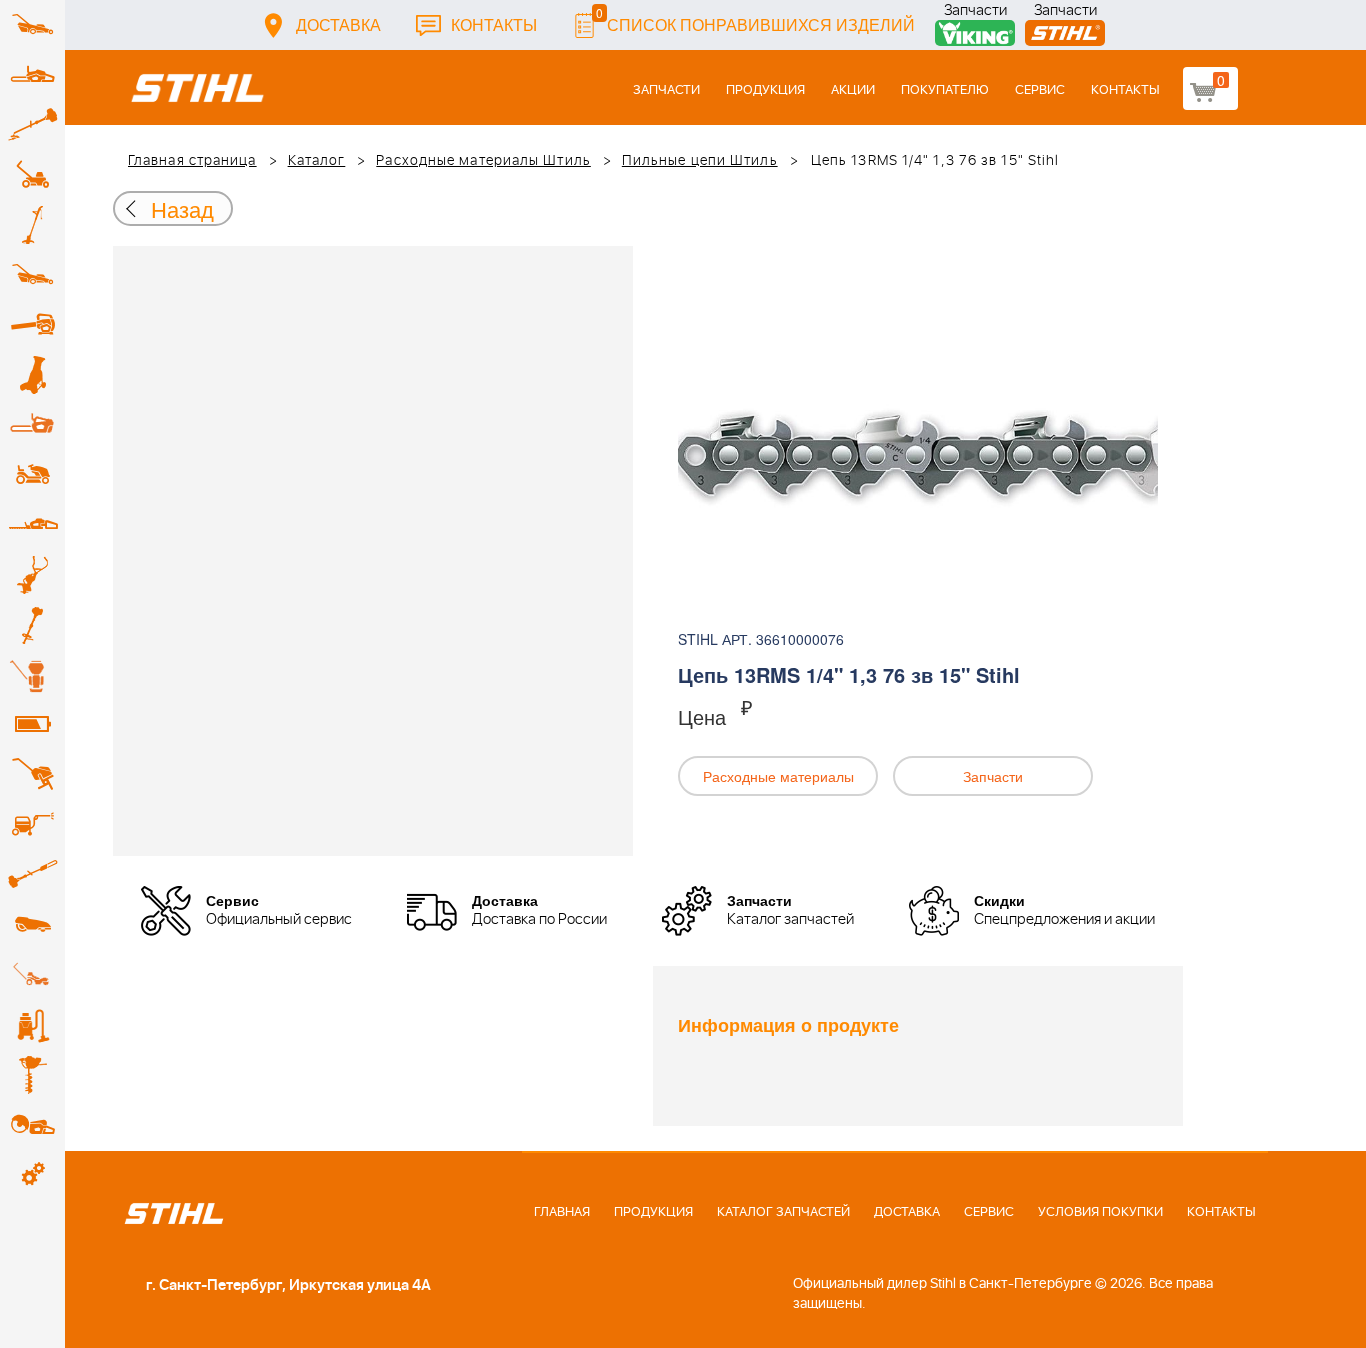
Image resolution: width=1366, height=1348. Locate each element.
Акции (853, 90)
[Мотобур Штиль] (32, 1075)
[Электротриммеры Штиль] (32, 225)
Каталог (317, 161)
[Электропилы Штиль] (32, 425)
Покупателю (945, 90)
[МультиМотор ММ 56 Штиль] (32, 575)
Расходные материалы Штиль (483, 161)
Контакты (494, 24)
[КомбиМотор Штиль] (32, 625)
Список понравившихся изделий (755, 19)
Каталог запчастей (783, 1212)
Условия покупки (1100, 1212)
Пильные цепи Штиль (700, 161)
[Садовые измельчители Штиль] (32, 375)
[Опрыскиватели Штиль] (32, 675)
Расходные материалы (778, 776)
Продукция (765, 90)
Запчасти (975, 12)
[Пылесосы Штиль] (32, 1025)
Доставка (338, 24)
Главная (562, 1212)
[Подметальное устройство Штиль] (32, 975)
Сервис (1040, 90)
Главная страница (192, 161)
